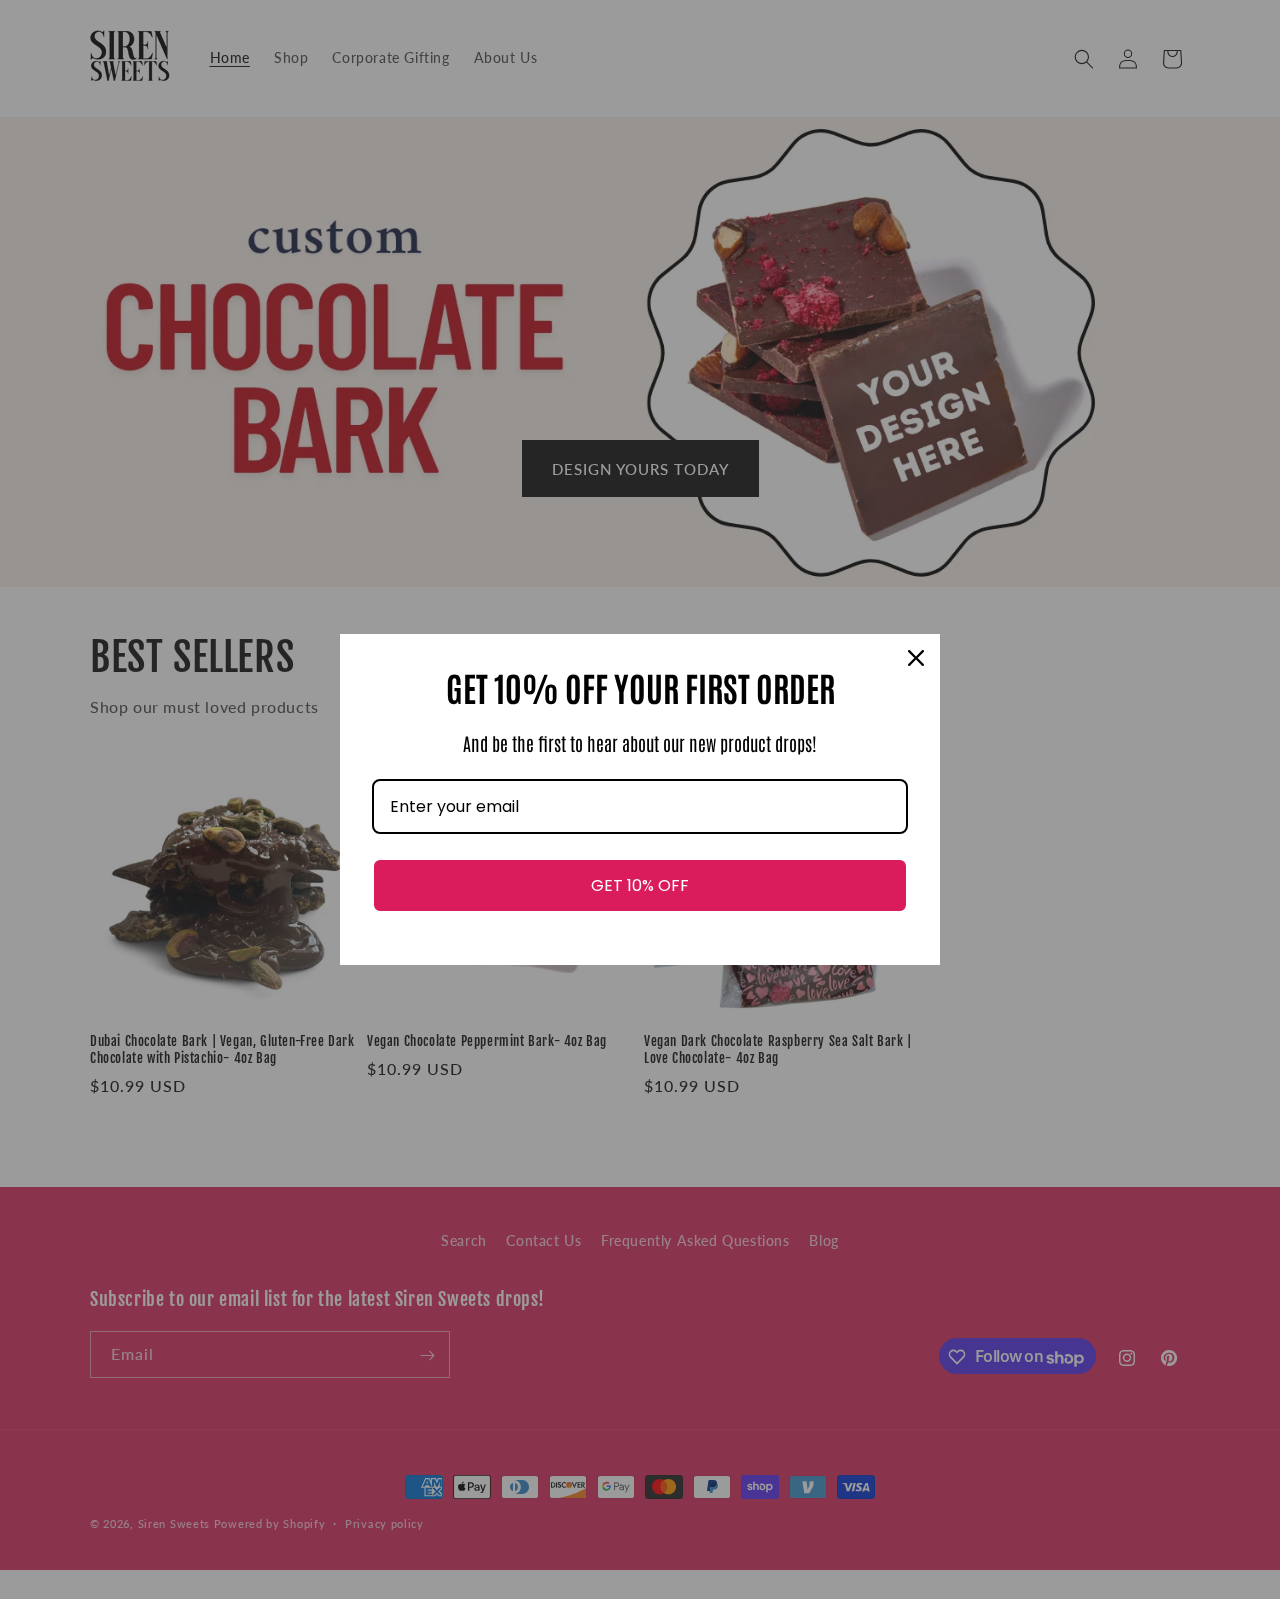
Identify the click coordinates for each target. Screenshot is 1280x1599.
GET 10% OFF (640, 885)
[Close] (916, 658)
